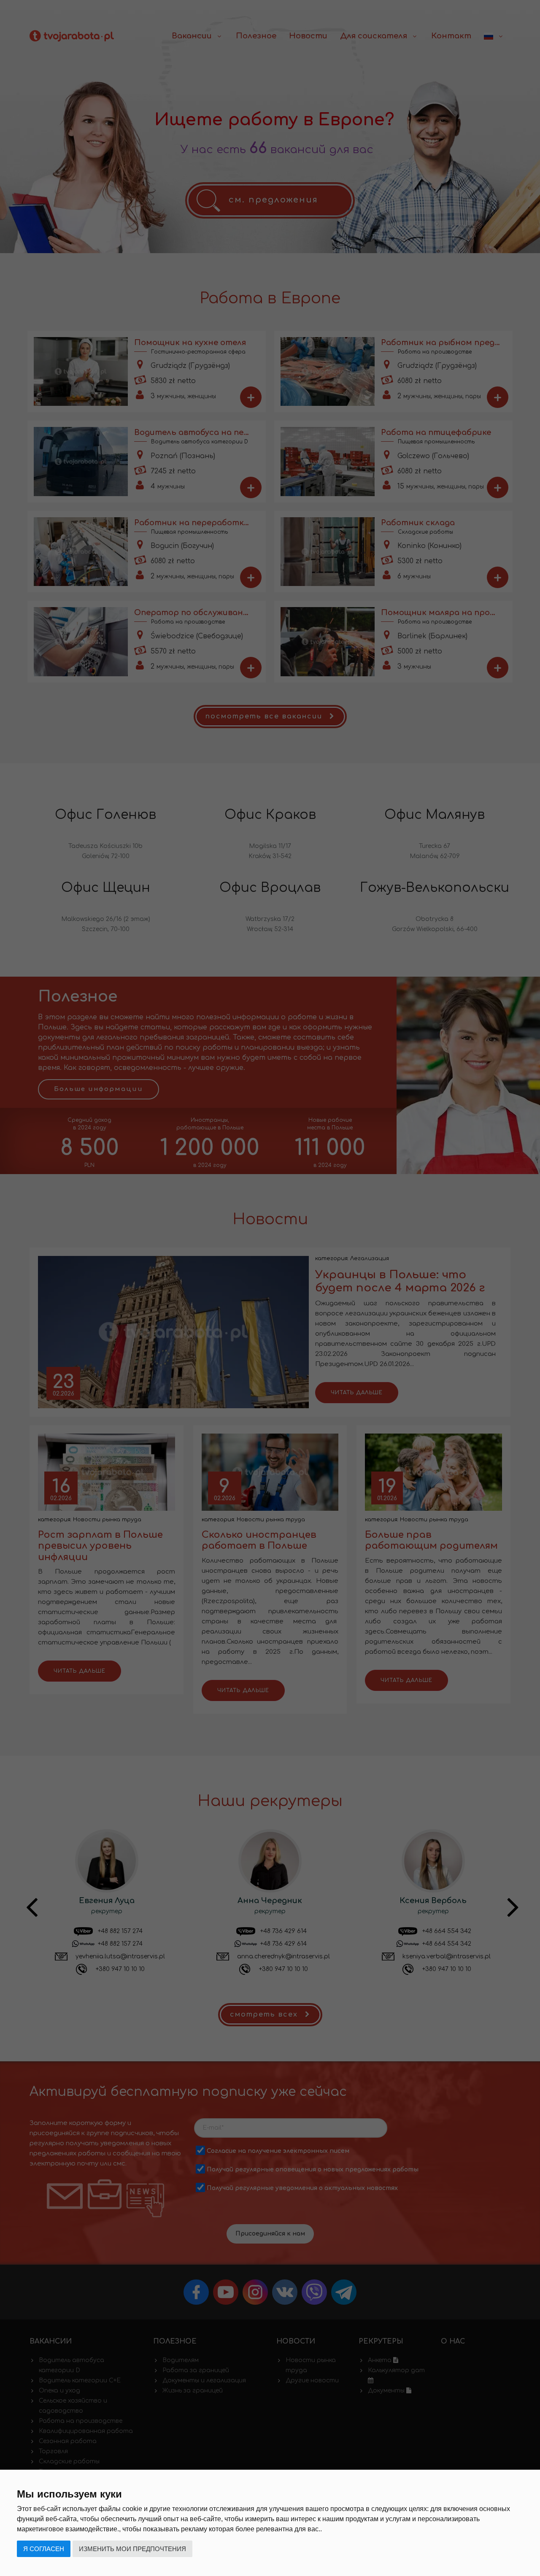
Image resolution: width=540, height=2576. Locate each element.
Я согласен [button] (44, 2549)
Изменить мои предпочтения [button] (132, 2549)
